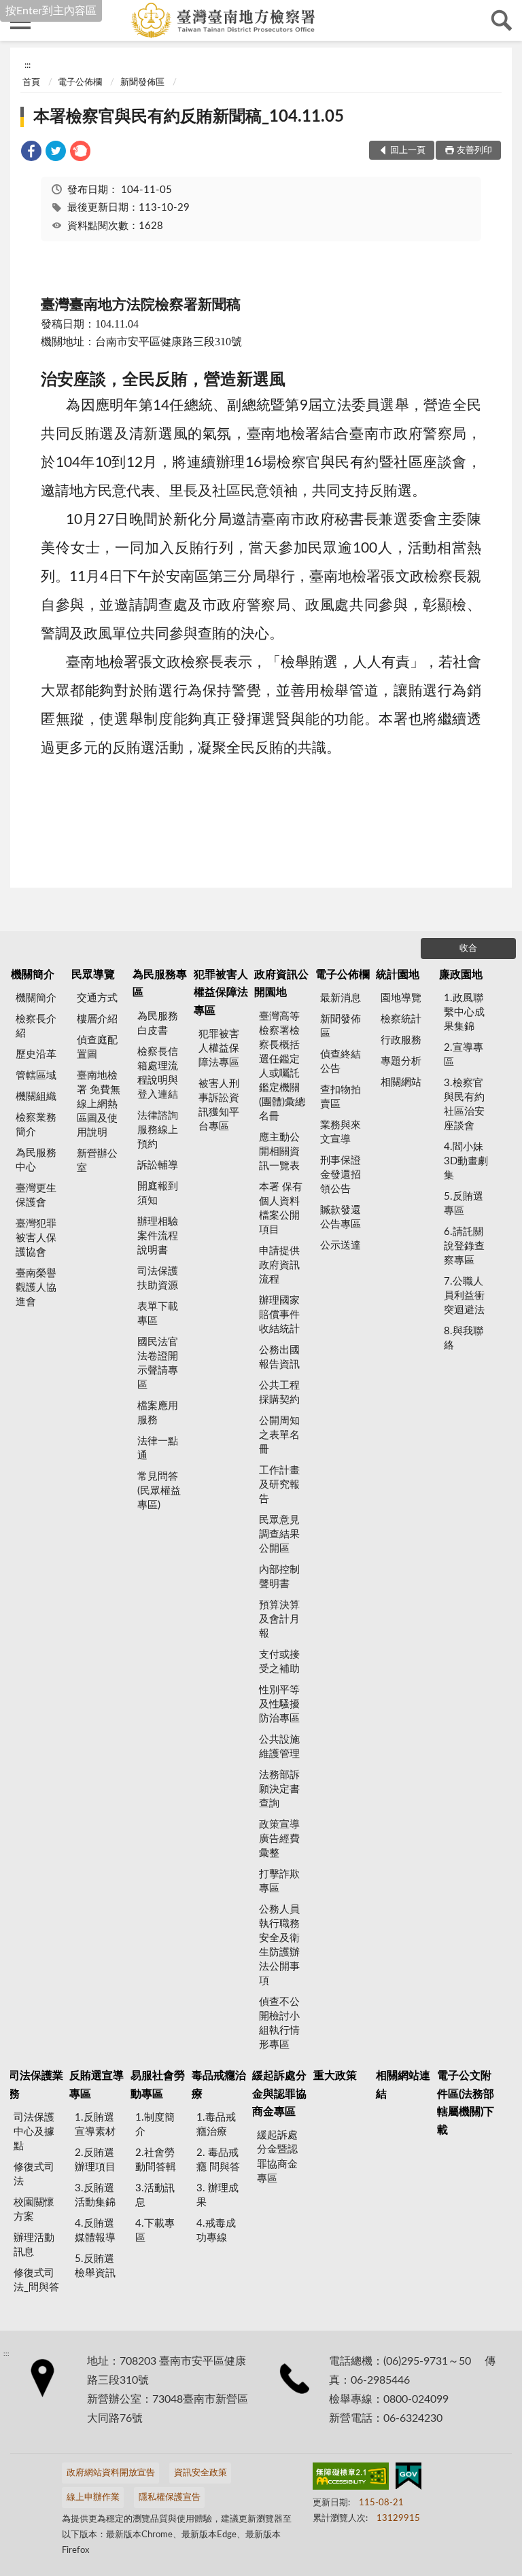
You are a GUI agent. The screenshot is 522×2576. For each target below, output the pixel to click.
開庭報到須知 (158, 1194)
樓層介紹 (97, 1019)
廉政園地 (461, 975)
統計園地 (398, 975)
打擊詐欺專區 (279, 1881)
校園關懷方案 (34, 2210)
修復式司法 (34, 2174)
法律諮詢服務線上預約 (158, 1130)
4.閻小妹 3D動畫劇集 (466, 1161)
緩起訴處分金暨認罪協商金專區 (277, 2157)
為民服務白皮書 (158, 1024)
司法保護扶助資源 (158, 1278)
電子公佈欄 (80, 83)
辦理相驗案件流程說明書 (158, 1236)
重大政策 (335, 2076)
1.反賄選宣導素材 (95, 2125)
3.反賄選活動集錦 (95, 2195)
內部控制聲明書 (279, 1577)
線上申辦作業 (93, 2497)
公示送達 (341, 1246)
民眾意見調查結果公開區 (279, 1534)
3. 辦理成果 (217, 2195)
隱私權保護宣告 (170, 2497)
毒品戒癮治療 (219, 2085)
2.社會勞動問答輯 (156, 2160)
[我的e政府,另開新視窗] (408, 2479)
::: (28, 65)
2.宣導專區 (464, 1055)
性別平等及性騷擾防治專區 (279, 1704)
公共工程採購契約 (279, 1393)
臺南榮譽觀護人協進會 (36, 1288)
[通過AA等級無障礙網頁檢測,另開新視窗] (351, 2479)
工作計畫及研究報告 (279, 1485)
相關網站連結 (403, 2085)
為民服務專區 (160, 984)
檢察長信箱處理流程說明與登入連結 (158, 1073)
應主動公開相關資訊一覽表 (279, 1152)
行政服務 (401, 1040)
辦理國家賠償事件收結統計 (279, 1315)
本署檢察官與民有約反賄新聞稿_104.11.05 (189, 117)
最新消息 (341, 998)
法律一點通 (158, 1448)
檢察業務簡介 (36, 1125)
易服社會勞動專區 (158, 2085)
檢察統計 (401, 1019)
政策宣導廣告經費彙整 (279, 1839)
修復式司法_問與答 (36, 2280)
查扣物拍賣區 (341, 1097)
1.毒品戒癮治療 (216, 2125)
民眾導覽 (93, 975)
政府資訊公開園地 (281, 984)
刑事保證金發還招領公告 (341, 1175)
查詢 (502, 20)
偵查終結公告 (341, 1062)
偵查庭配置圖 (97, 1047)
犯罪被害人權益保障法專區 (221, 993)
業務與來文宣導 (341, 1132)
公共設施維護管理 (279, 1747)
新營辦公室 (97, 1161)
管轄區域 (36, 1076)
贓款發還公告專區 (341, 1217)
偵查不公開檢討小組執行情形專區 (279, 2023)
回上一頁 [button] (408, 151)
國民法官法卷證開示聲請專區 (158, 1363)
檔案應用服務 (158, 1413)
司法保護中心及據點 (34, 2132)
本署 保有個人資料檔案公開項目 (281, 1208)
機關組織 (36, 1097)
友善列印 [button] (474, 151)
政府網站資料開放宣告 (111, 2473)
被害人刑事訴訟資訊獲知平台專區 (219, 1105)
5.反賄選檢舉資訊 (95, 2266)
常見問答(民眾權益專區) (159, 1491)
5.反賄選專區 (464, 1204)
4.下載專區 (155, 2231)
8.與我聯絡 (464, 1338)
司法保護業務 (36, 2085)
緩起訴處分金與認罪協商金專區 (279, 2094)
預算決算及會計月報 (279, 1619)
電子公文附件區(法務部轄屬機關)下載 (466, 2103)
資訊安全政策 (201, 2473)
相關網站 (401, 1082)
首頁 (31, 83)
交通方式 (97, 998)
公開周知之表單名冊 (279, 1435)
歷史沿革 (36, 1055)
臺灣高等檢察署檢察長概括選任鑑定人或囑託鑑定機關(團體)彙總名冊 (282, 1066)
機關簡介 (33, 975)
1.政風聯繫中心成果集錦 (464, 1012)
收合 (468, 948)
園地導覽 (401, 998)
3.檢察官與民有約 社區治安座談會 (464, 1104)
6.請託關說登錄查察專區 (464, 1246)
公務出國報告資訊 (279, 1357)
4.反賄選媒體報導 (95, 2231)
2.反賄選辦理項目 (95, 2160)
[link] (31, 153)
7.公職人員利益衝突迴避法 (464, 1296)
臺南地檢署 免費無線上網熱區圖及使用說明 (99, 1104)
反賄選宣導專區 (97, 2085)
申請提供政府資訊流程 (279, 1265)
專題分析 (401, 1061)
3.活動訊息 (155, 2195)
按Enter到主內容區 (51, 11)
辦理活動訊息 (34, 2245)
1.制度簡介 (155, 2125)
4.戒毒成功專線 (216, 2231)
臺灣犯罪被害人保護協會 (36, 1238)
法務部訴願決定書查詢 (279, 1789)
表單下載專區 (158, 1314)
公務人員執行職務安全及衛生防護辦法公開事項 (279, 1945)
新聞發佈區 (142, 83)
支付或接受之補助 (279, 1662)
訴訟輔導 (158, 1165)
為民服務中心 (36, 1160)
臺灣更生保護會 (36, 1196)
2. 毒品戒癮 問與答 (218, 2160)
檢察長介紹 (36, 1026)
